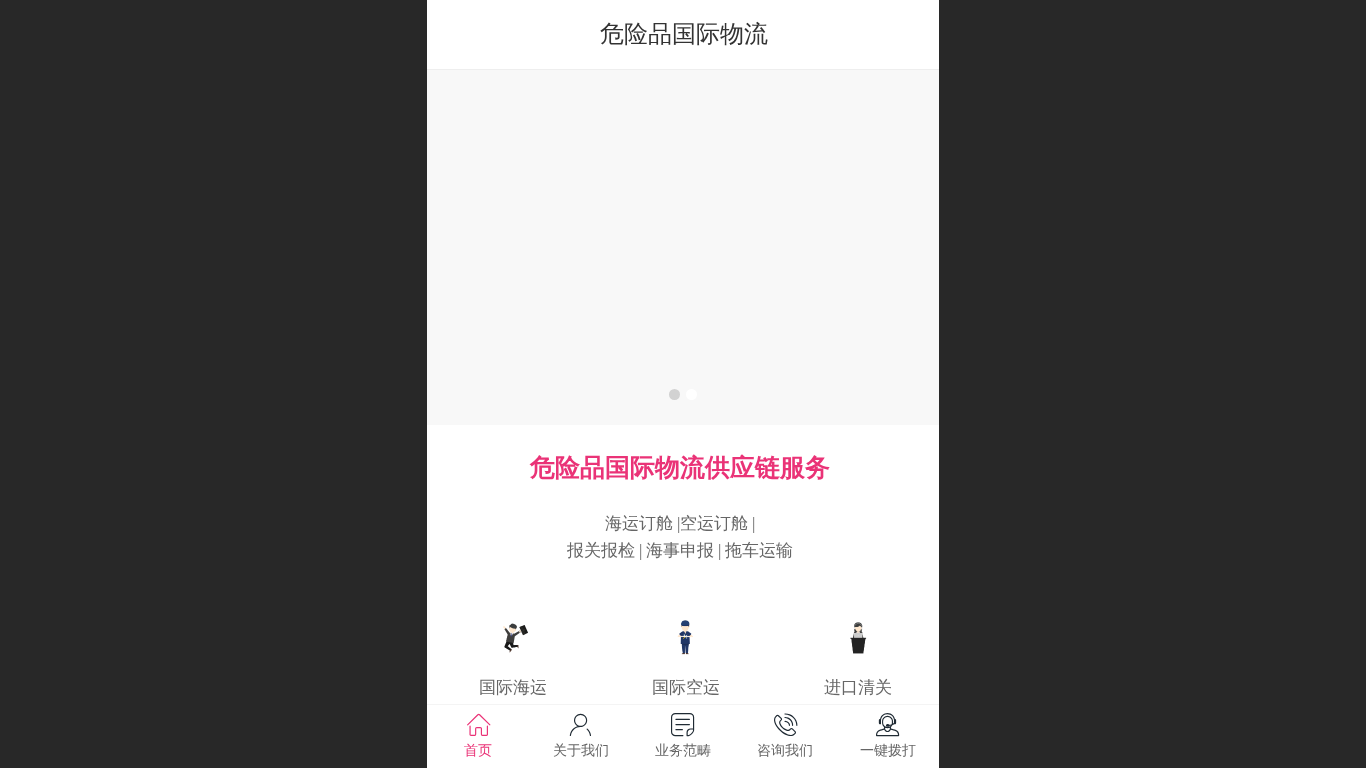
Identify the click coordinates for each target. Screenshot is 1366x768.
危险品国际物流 (684, 33)
